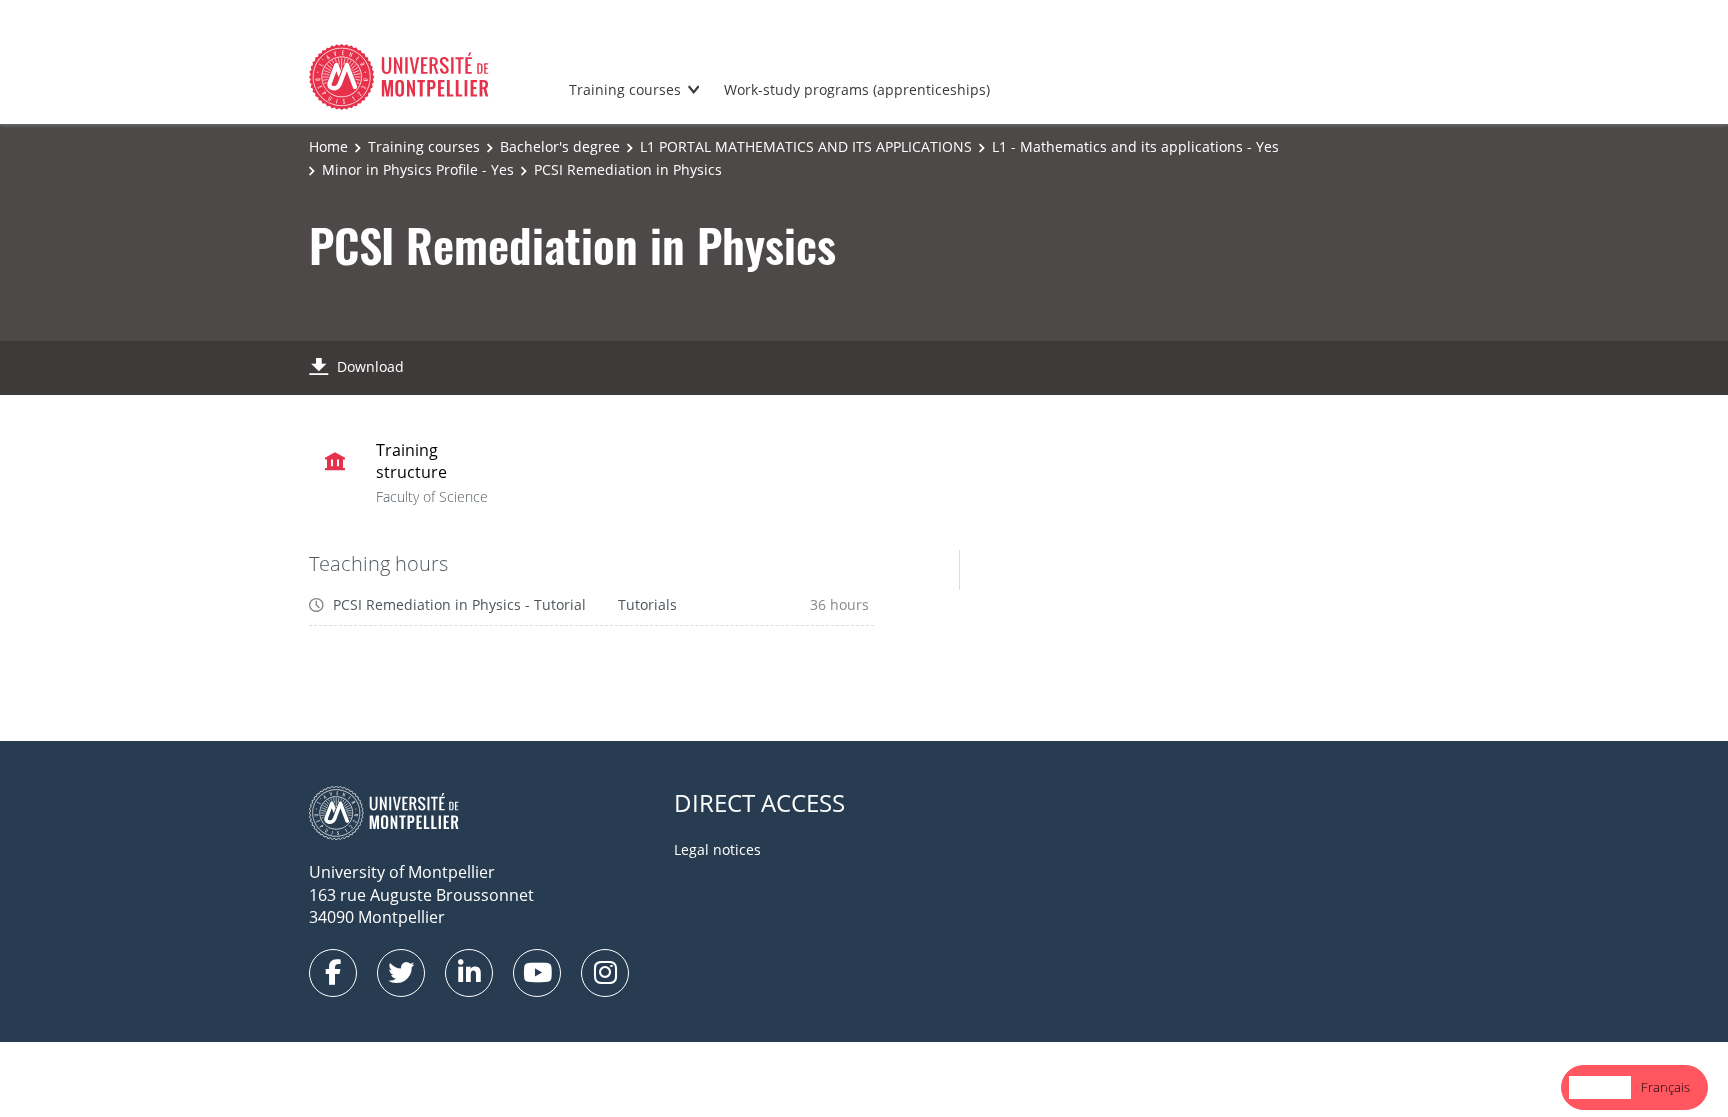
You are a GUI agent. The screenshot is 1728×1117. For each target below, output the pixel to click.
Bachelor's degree (560, 146)
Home (328, 146)
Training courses (625, 89)
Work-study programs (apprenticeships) (857, 89)
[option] (1665, 1087)
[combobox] (1600, 1087)
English (1600, 1087)
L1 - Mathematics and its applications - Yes (1135, 146)
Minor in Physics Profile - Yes (418, 169)
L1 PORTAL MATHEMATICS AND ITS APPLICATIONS (806, 146)
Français (1665, 1087)
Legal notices (717, 849)
